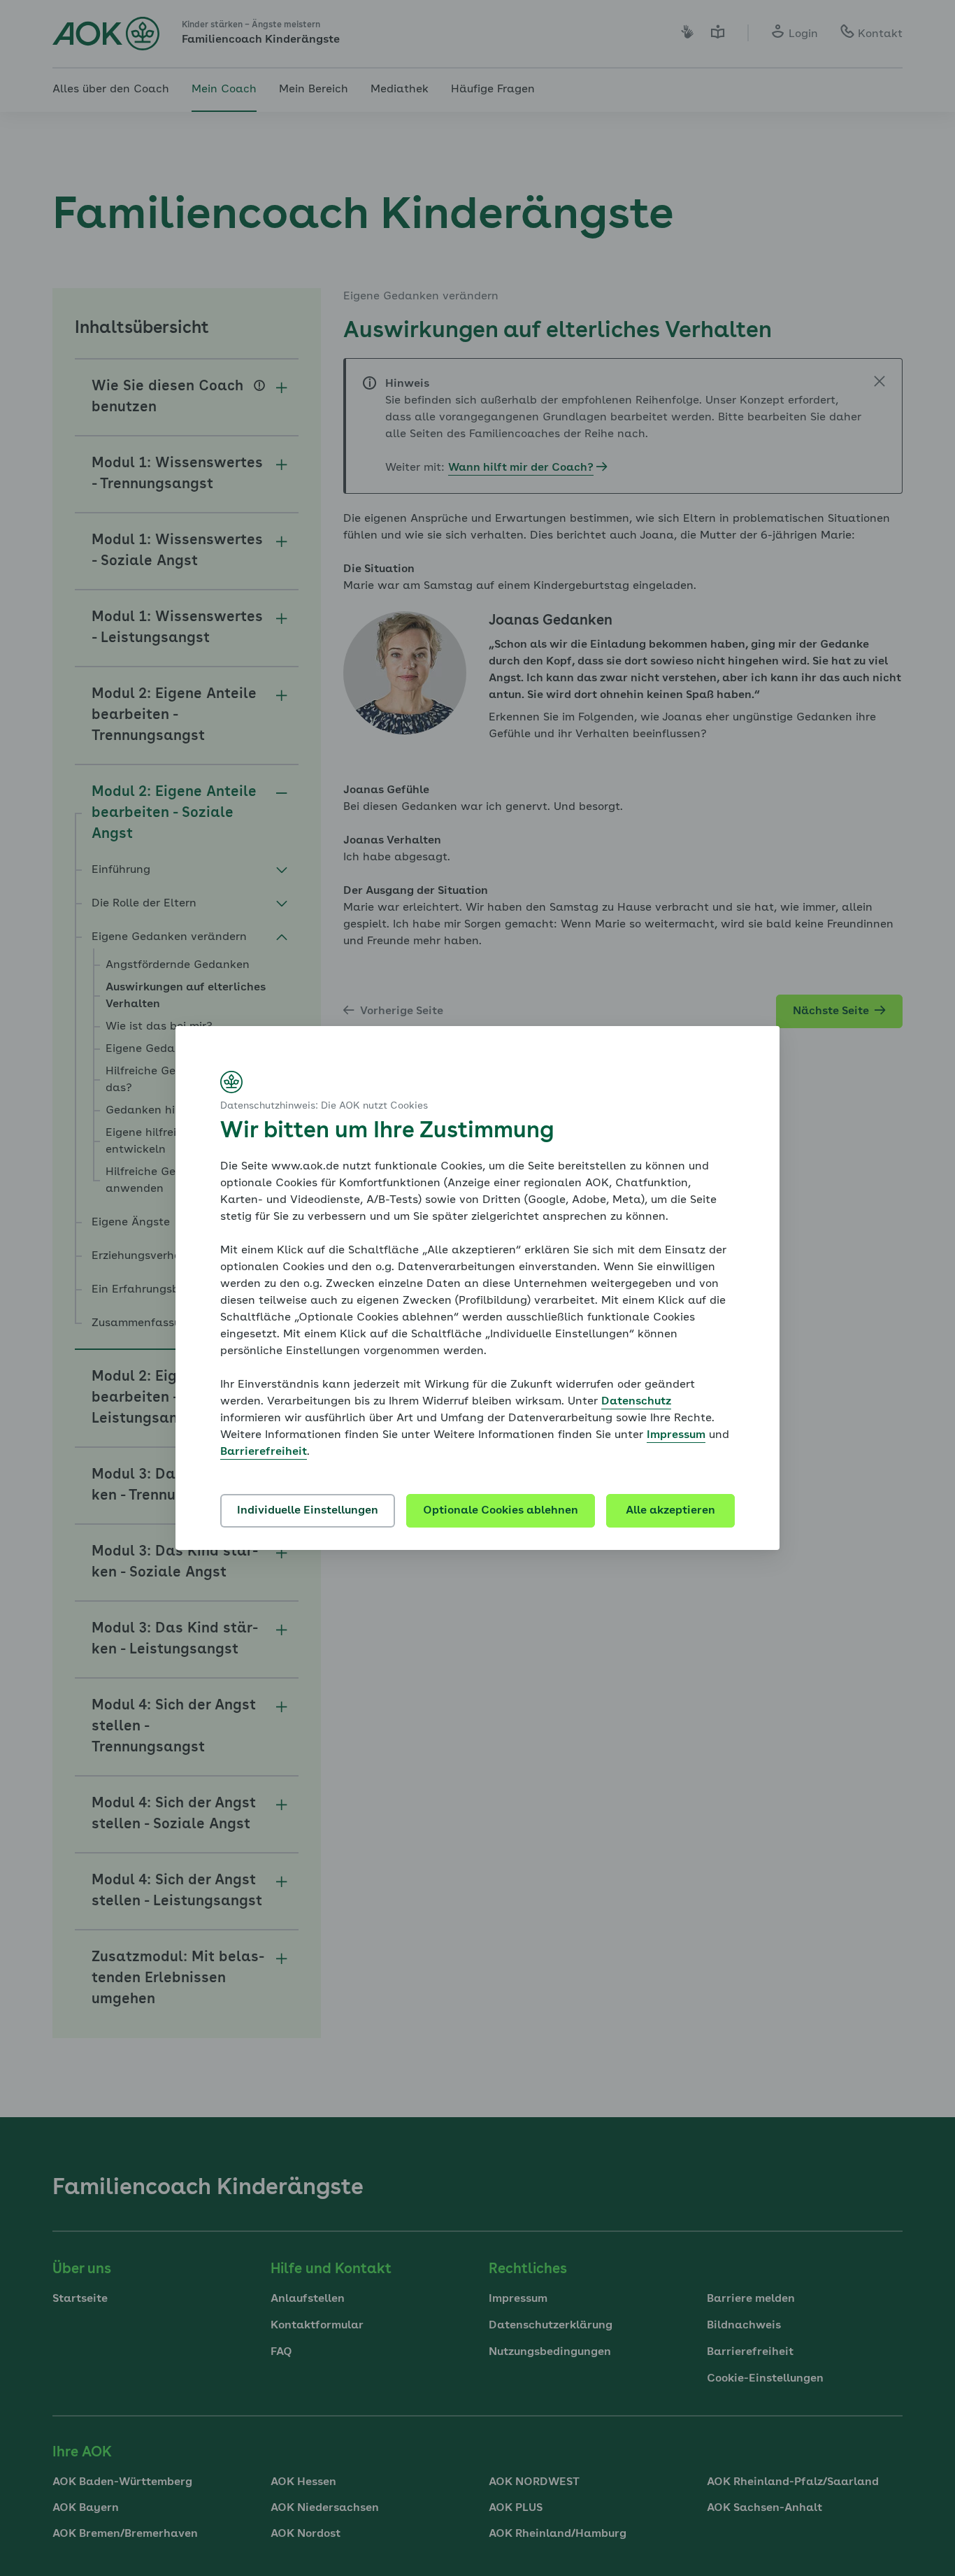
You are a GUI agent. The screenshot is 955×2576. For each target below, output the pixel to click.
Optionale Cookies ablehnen (501, 1511)
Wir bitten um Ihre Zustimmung (387, 1132)
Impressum (676, 1435)
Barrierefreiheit (264, 1452)
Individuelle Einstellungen (308, 1511)
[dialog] (477, 1288)
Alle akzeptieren (670, 1511)
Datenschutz (636, 1402)
